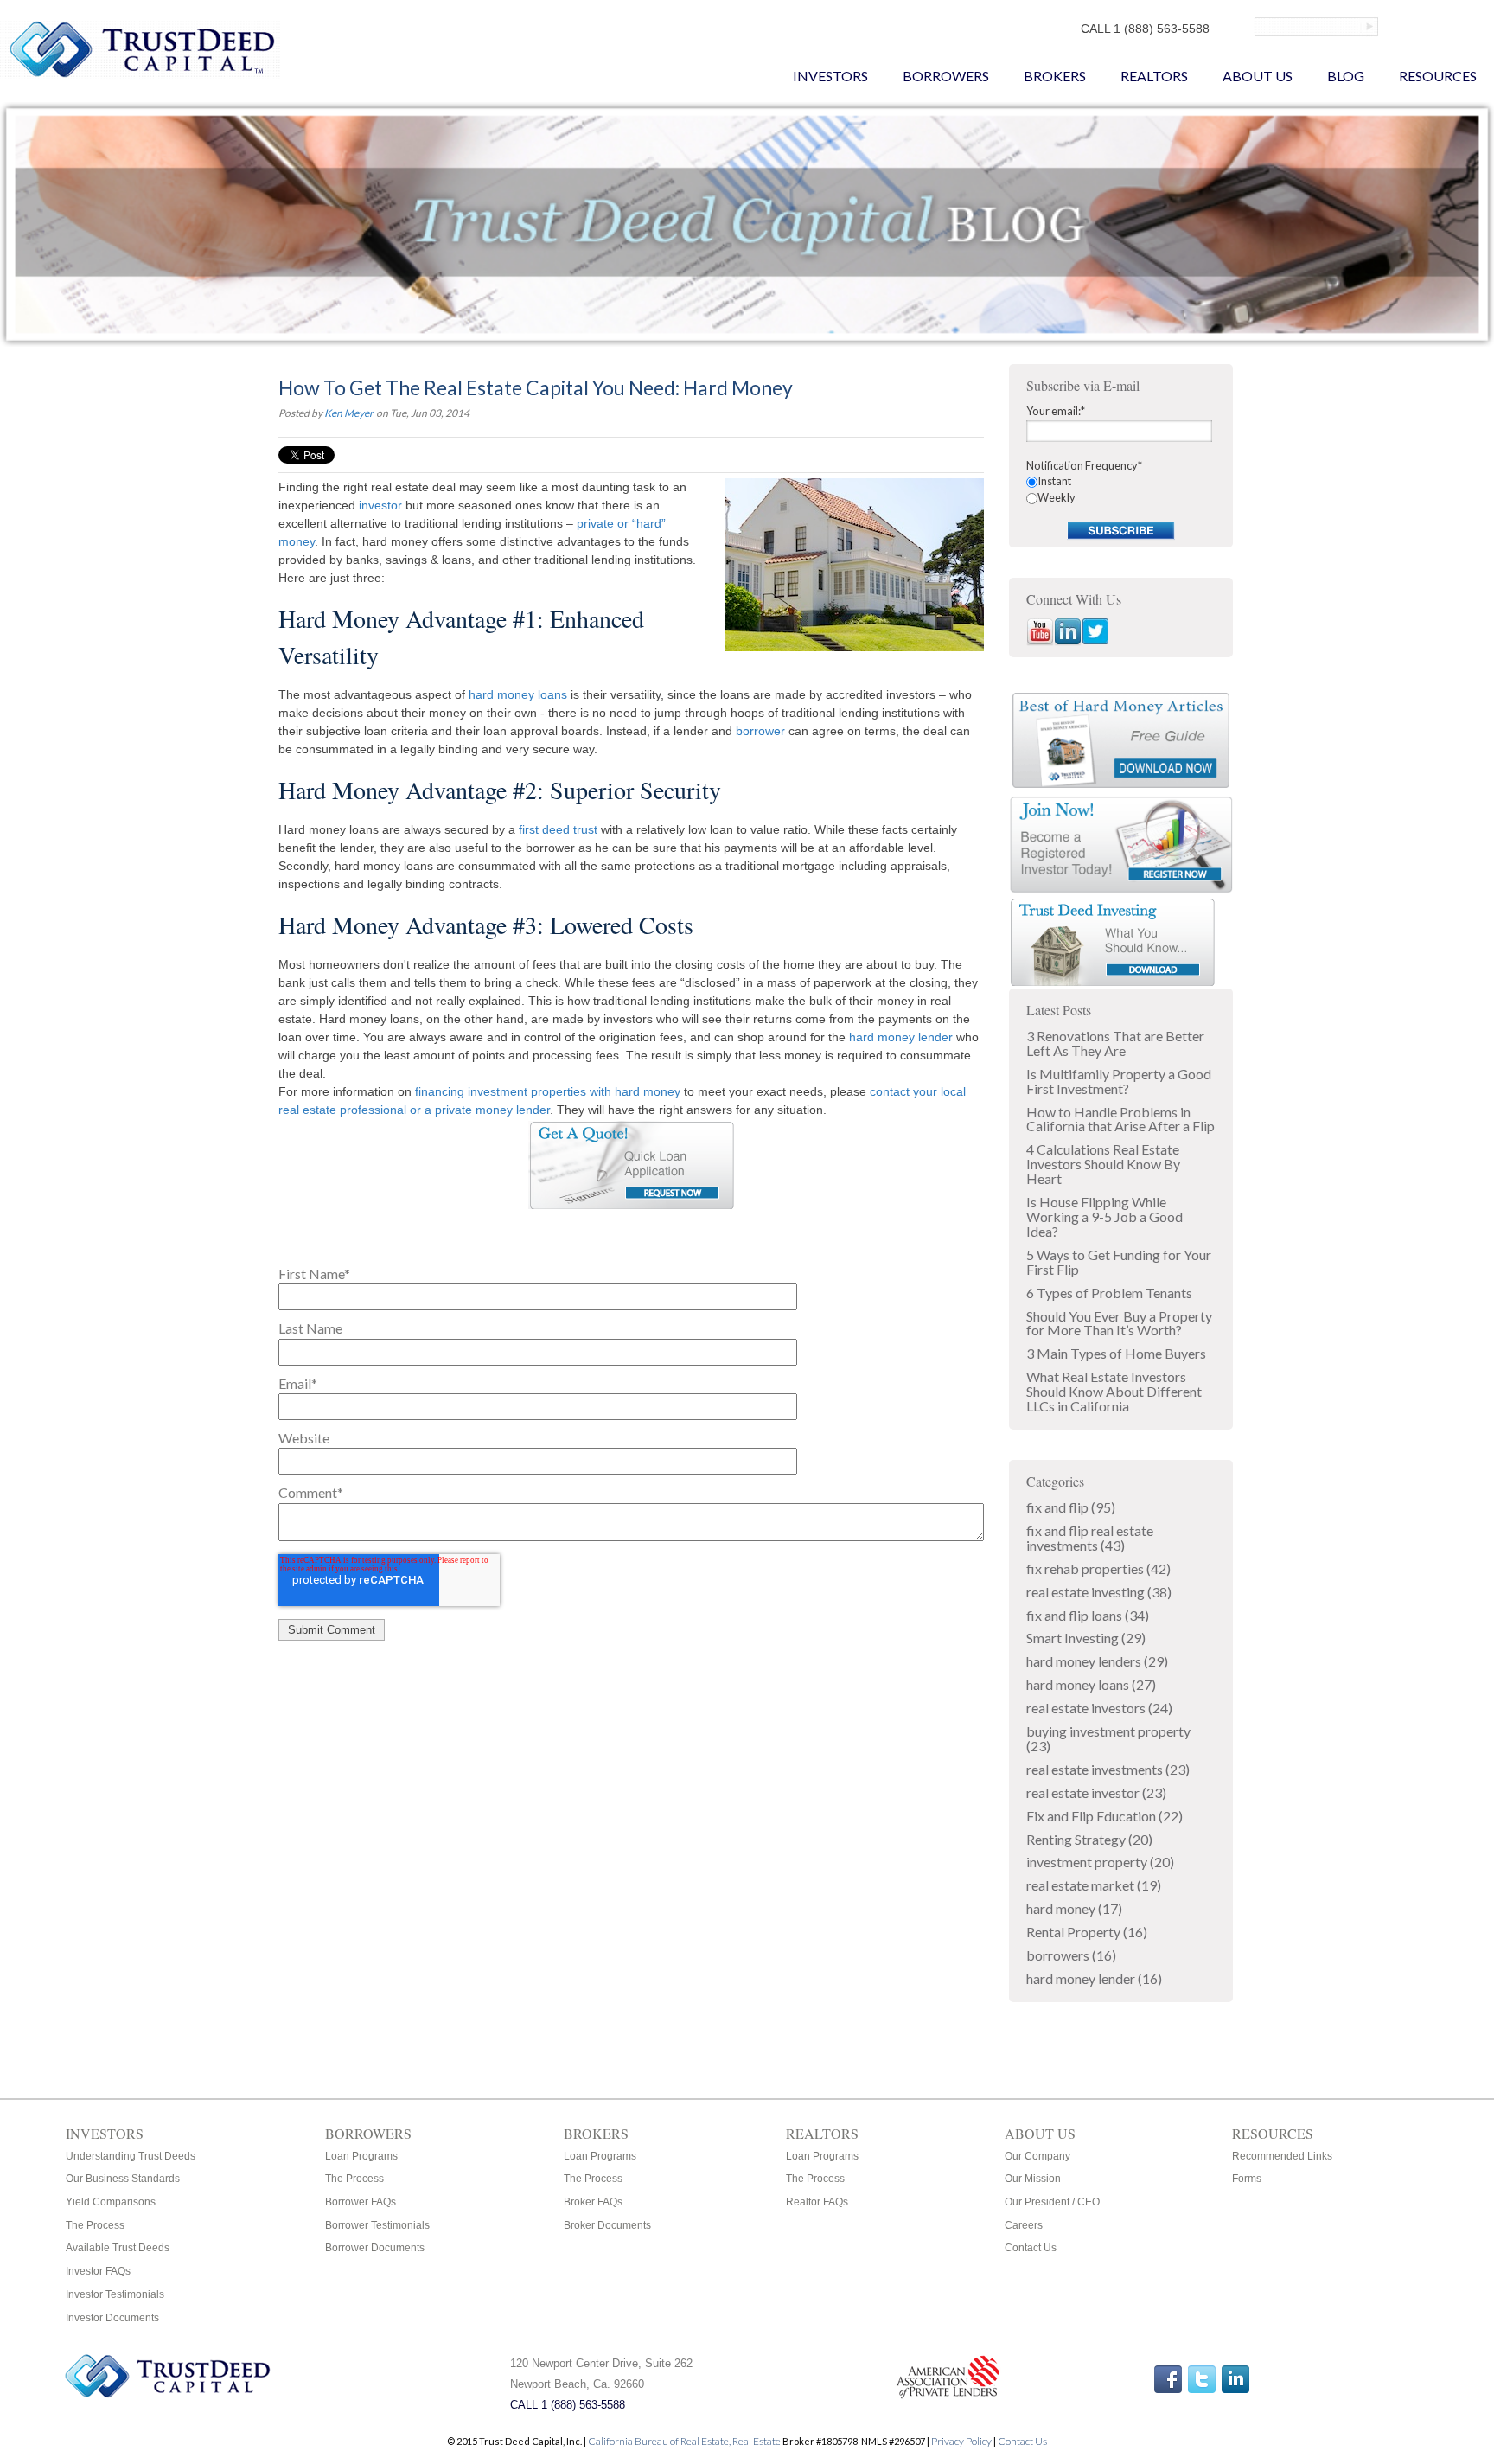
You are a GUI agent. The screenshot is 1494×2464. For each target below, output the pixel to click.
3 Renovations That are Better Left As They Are (1115, 1043)
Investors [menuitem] (830, 76)
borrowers (1071, 1955)
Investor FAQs (98, 2271)
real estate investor (1096, 1792)
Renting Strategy (1089, 1839)
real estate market (1094, 1885)
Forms (1247, 2179)
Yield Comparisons (111, 2202)
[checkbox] (1121, 490)
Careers (1024, 2225)
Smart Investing (1086, 1638)
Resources (1273, 2133)
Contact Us (1031, 2248)
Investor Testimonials (115, 2294)
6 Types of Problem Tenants (1109, 1293)
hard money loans (518, 694)
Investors (105, 2133)
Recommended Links (1282, 2156)
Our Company (1037, 2156)
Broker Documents (607, 2225)
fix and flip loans (1088, 1615)
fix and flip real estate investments (1090, 1538)
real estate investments (1108, 1769)
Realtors (822, 2133)
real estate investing (1099, 1592)
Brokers (596, 2133)
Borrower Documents (375, 2248)
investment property (1100, 1862)
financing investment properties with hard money (548, 1091)
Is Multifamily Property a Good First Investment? (1119, 1081)
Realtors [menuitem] (1154, 76)
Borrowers (368, 2133)
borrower (760, 731)
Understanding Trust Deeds (131, 2156)
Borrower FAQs (361, 2202)
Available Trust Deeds (118, 2248)
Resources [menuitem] (1438, 76)
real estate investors (1099, 1708)
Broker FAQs (593, 2202)
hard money (1074, 1908)
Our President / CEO (1052, 2202)
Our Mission (1033, 2179)
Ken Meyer (349, 413)
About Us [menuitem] (1258, 76)
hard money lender (901, 1037)
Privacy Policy (961, 2441)
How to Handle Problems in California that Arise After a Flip (1120, 1119)
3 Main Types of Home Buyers (1116, 1353)
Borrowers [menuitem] (946, 76)
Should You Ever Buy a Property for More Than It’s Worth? (1119, 1323)
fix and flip (1071, 1507)
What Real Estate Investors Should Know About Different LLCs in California (1114, 1391)
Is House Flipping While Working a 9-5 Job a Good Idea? (1105, 1216)
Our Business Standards (123, 2179)
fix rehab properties (1098, 1568)
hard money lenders (1097, 1661)
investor (380, 505)
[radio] (1121, 481)
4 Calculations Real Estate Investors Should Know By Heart (1103, 1164)
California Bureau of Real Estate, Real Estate (685, 2441)
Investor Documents (112, 2318)
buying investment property (1108, 1738)
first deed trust (558, 829)
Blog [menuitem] (1346, 76)
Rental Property (1087, 1932)
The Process (95, 2225)
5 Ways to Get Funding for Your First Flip (1119, 1262)
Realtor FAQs (817, 2202)
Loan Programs (361, 2156)
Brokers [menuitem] (1055, 76)
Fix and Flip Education (1105, 1816)
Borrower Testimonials (377, 2225)
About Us (1040, 2133)
